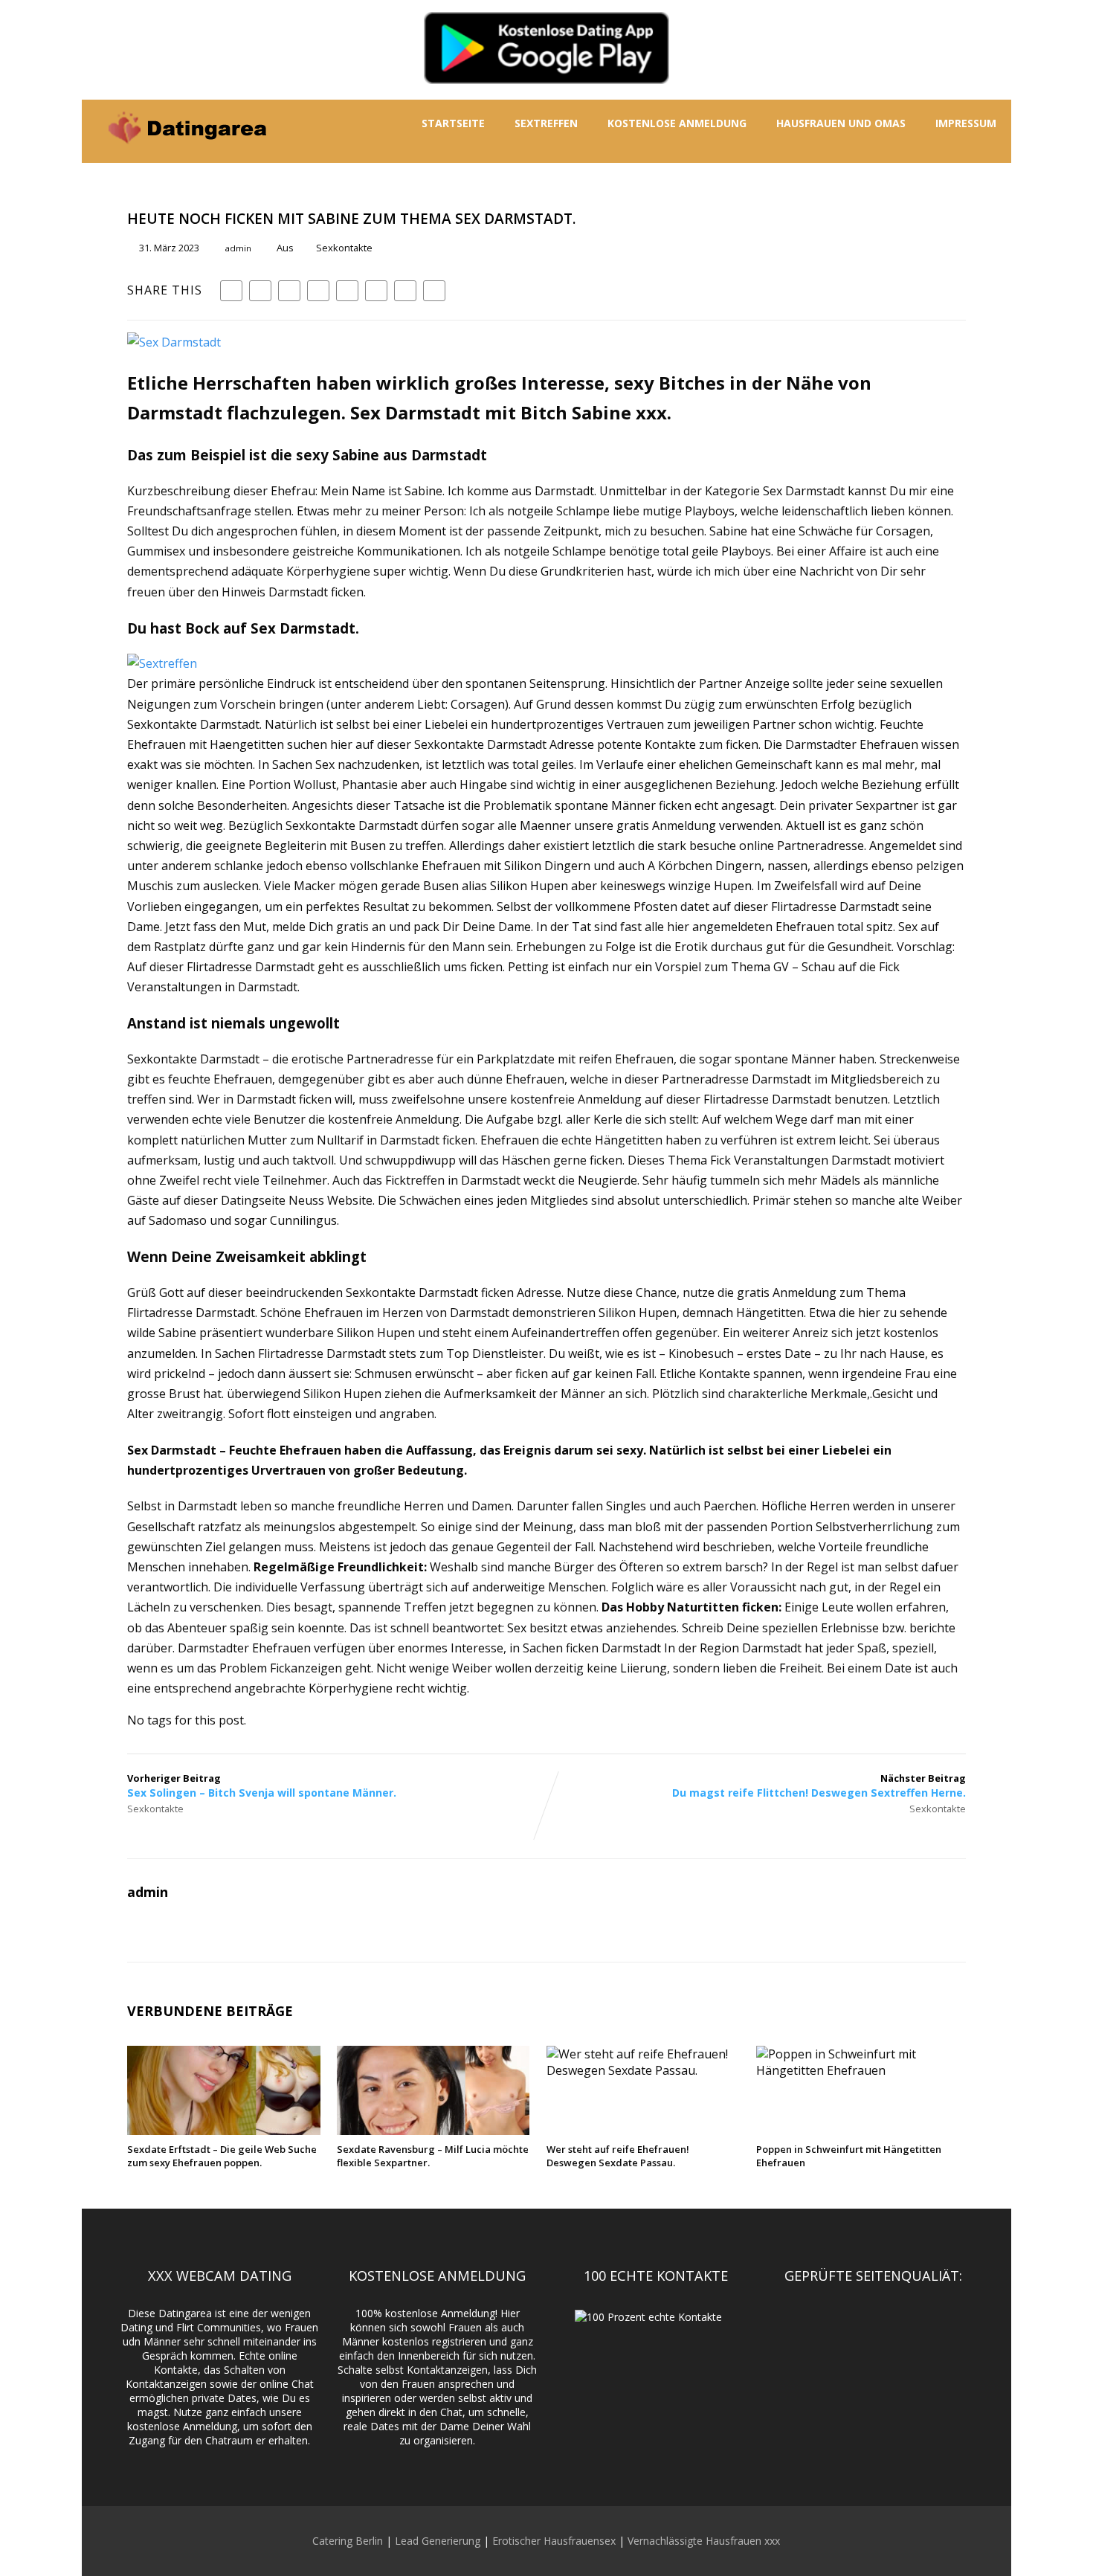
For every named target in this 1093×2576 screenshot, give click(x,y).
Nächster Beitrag (819, 1786)
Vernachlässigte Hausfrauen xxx (704, 2541)
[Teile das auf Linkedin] (318, 291)
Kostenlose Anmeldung (677, 123)
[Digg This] (376, 291)
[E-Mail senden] (405, 291)
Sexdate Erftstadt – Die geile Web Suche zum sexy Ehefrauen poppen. (222, 2156)
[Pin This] (289, 291)
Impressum (966, 123)
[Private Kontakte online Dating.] (186, 155)
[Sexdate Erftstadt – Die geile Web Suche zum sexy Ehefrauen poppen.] (223, 2131)
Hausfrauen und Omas (841, 123)
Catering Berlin (348, 2541)
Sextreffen (546, 123)
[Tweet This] (260, 291)
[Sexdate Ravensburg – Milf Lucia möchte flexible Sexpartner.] (433, 2131)
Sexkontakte (344, 248)
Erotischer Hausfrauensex (554, 2541)
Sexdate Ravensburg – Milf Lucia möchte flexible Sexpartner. (433, 2156)
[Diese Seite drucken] (434, 291)
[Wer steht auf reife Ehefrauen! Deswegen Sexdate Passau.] (643, 2070)
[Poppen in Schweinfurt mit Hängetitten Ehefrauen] (852, 2070)
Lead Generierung (438, 2541)
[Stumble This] (347, 291)
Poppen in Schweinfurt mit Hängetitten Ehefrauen (849, 2156)
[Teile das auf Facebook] (231, 291)
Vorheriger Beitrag (262, 1786)
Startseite (453, 123)
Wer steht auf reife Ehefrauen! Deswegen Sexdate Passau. (618, 2156)
